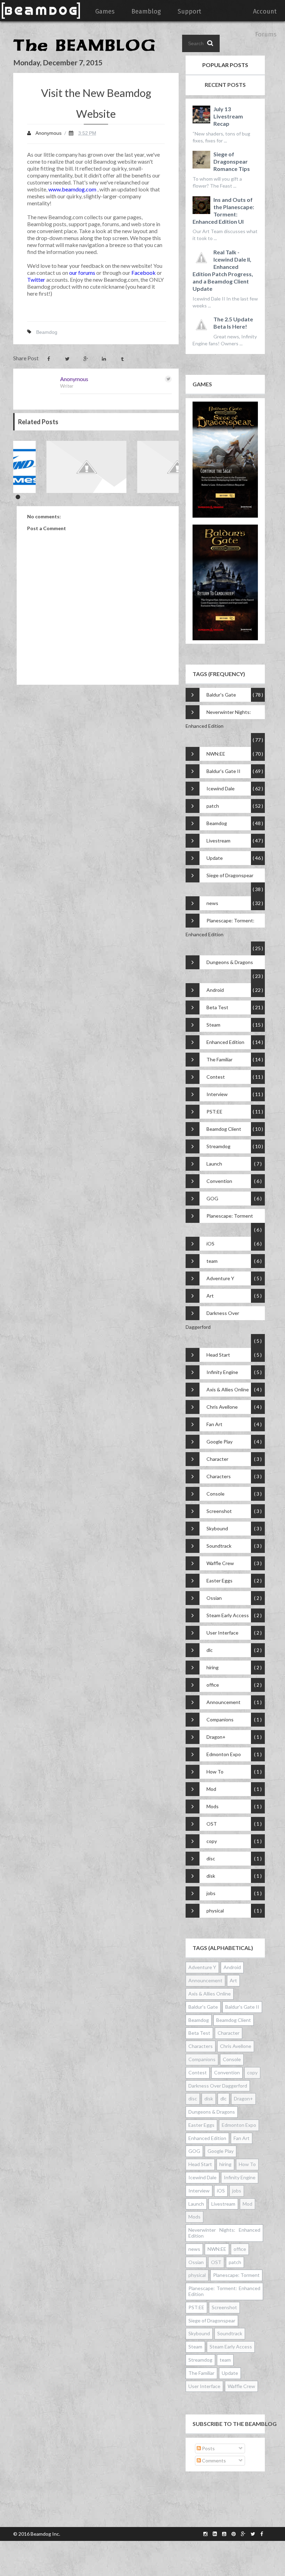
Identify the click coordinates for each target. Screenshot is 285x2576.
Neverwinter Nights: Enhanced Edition (218, 719)
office (213, 1685)
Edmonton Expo (224, 1754)
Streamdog (218, 1146)
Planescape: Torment (230, 1216)
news (212, 903)
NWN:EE (216, 754)
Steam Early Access (228, 1615)
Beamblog (146, 11)
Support (189, 11)
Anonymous (74, 379)
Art (210, 1296)
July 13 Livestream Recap (228, 116)
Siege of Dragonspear (230, 875)
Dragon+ (216, 1737)
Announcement (223, 1702)
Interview (217, 1094)
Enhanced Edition (225, 1042)
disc (211, 1858)
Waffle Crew (220, 1563)
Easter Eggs (219, 1581)
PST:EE (214, 1112)
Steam (213, 1025)
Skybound (217, 1528)
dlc (210, 1650)
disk (211, 1876)
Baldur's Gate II (223, 771)
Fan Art (214, 1424)
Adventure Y (220, 1278)
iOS (210, 1244)
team (212, 1261)
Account (265, 11)
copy (212, 1841)
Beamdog (47, 332)
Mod (211, 1789)
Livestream (218, 841)
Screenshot (219, 1511)
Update (215, 858)
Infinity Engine (222, 1372)
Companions (220, 1719)
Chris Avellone (222, 1407)
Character (217, 1459)
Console (215, 1494)
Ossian (214, 1598)
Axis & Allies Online (228, 1389)
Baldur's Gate (221, 695)
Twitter (36, 279)
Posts (208, 2448)
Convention (219, 1181)
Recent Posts (225, 85)
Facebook (144, 273)
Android (215, 990)
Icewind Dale (221, 788)
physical (215, 1911)
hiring (213, 1667)
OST (212, 1824)
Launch (214, 1164)
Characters (219, 1476)
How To (215, 1772)
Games (105, 11)
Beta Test (217, 1007)
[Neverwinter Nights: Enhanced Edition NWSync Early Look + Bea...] (168, 467)
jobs (211, 1893)
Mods (213, 1806)
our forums (82, 273)
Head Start (218, 1355)
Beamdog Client (224, 1129)
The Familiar (219, 1059)
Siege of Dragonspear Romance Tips (232, 161)
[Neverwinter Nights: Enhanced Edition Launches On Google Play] (77, 467)
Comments (213, 2460)
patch (213, 806)
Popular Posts (225, 65)
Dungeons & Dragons (230, 962)
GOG (212, 1198)
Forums (266, 34)
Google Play (219, 1442)
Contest (216, 1077)
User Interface (222, 1633)
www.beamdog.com (72, 189)
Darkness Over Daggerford (212, 1320)
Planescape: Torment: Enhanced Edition (220, 927)
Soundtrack (219, 1546)
